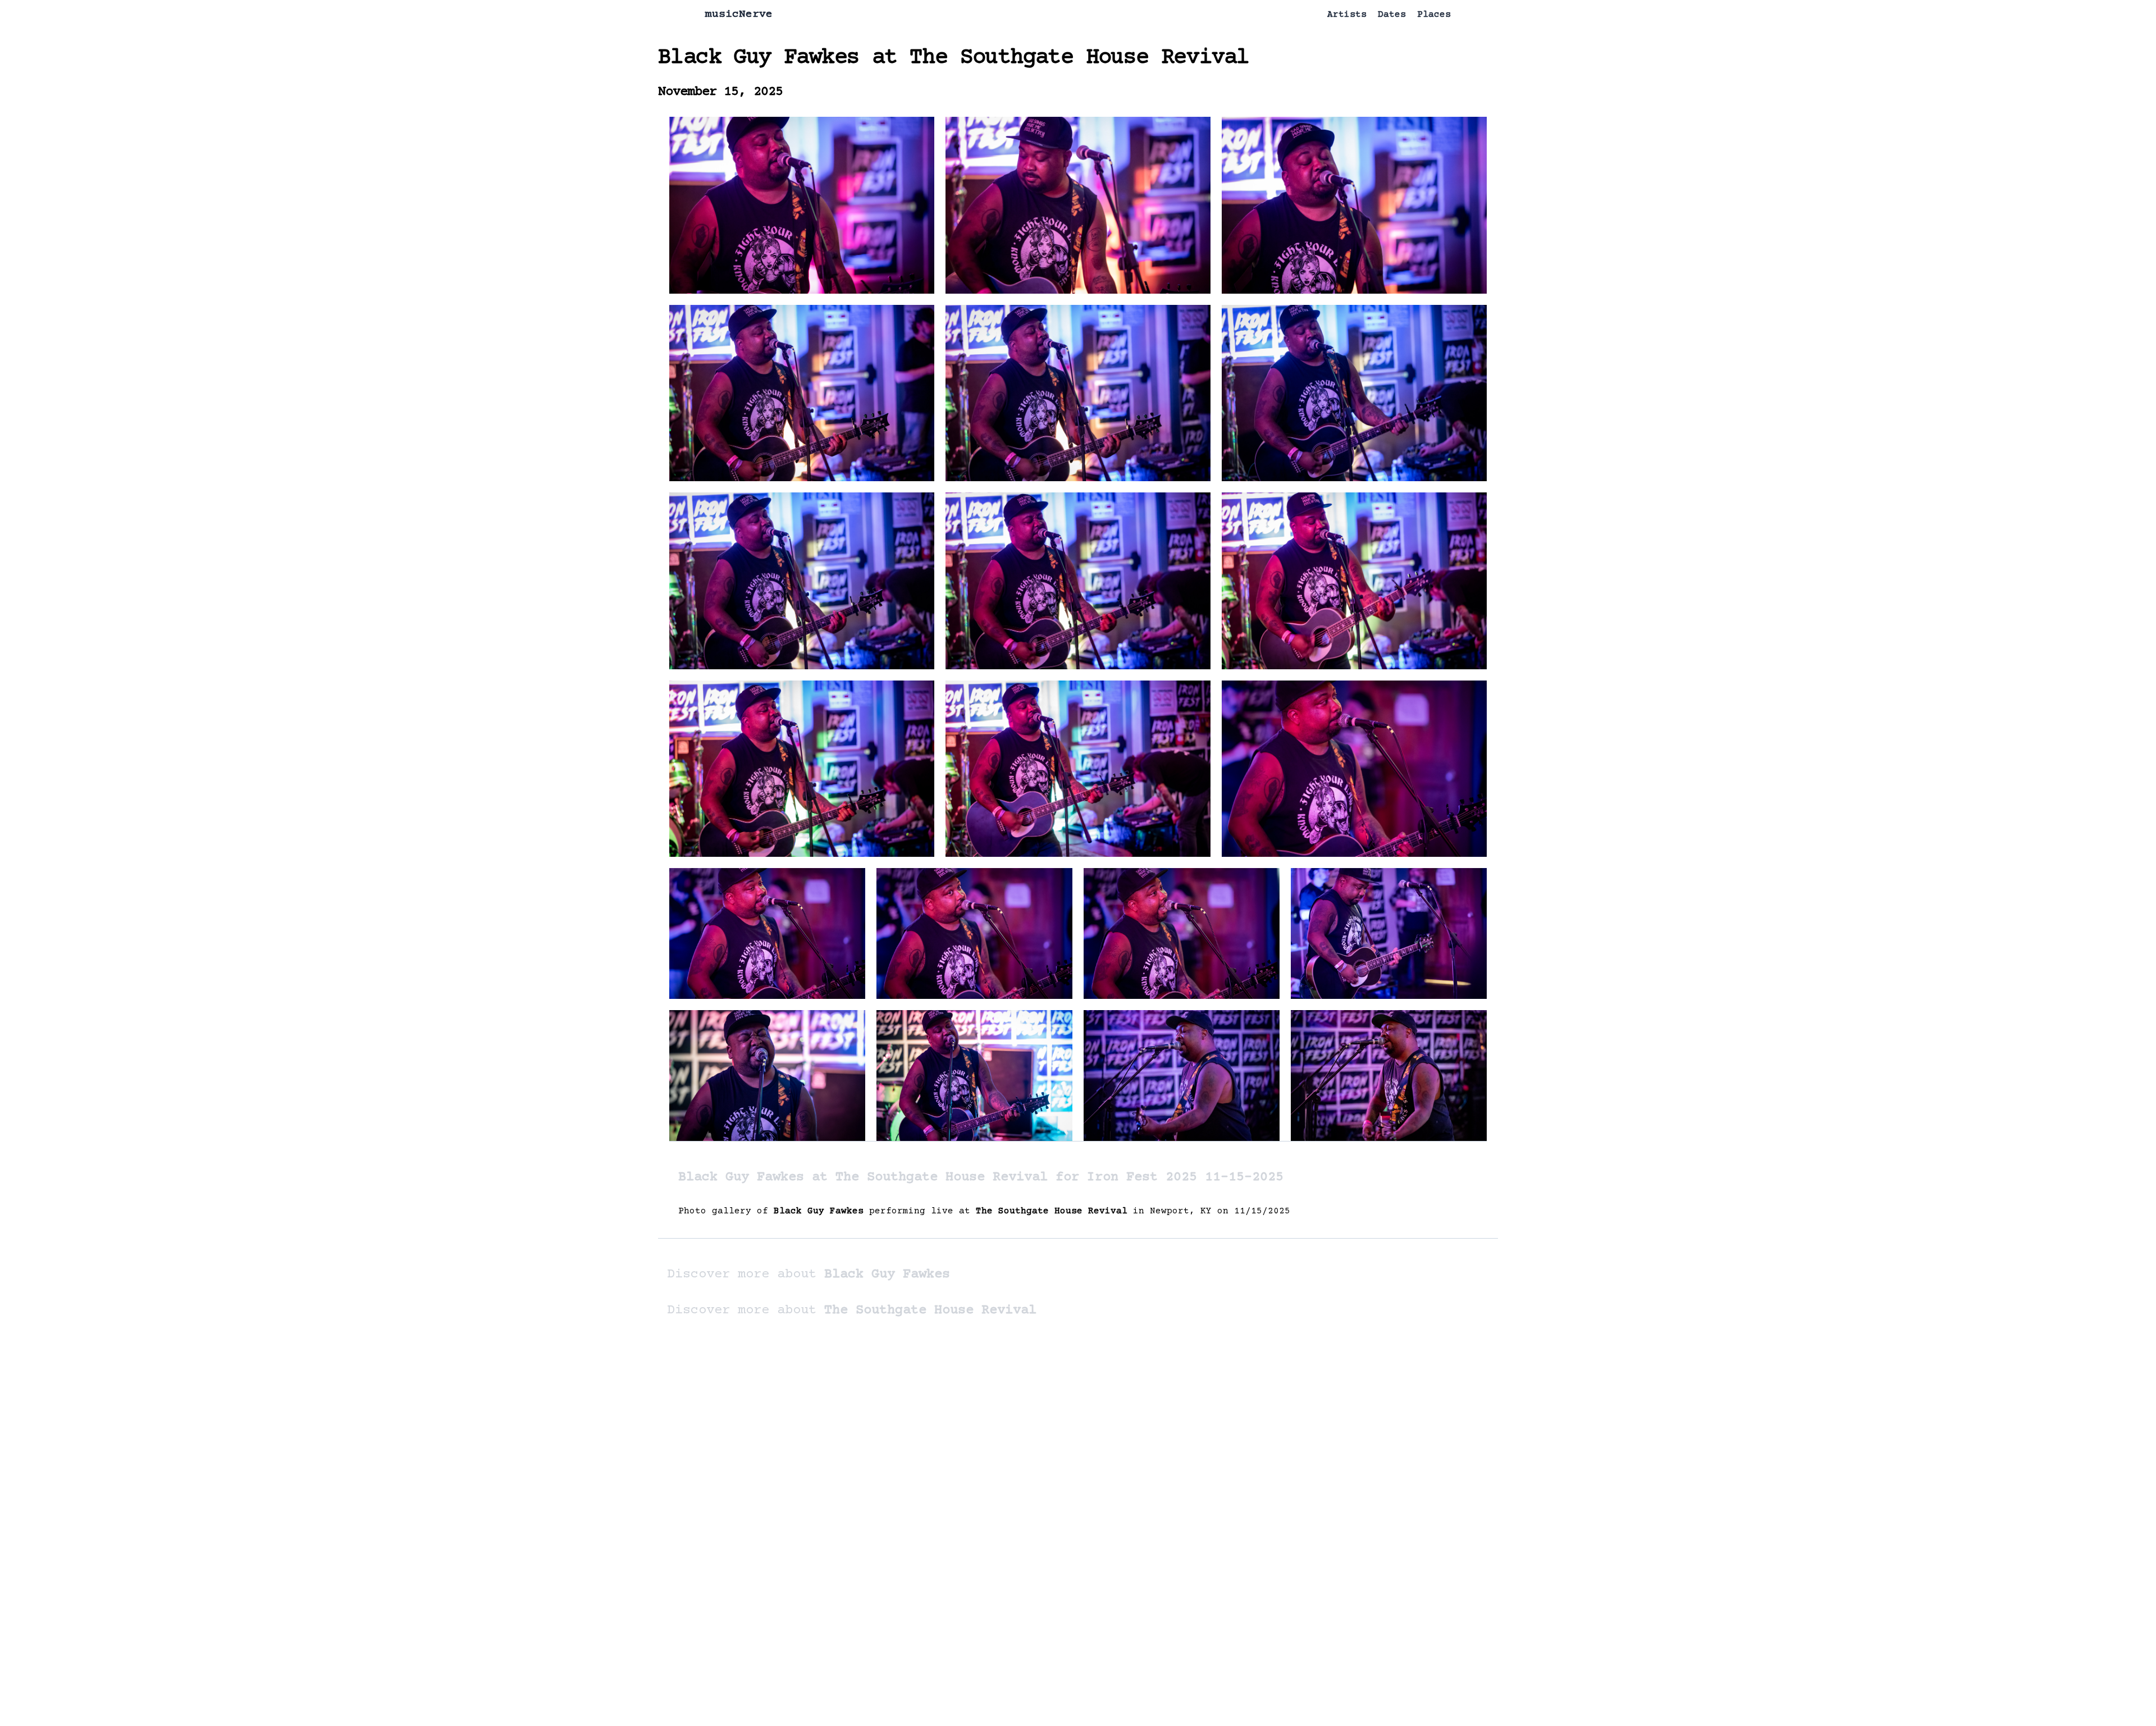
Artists (1347, 15)
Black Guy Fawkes (759, 58)
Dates (1392, 15)
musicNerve (739, 14)
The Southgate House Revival (1079, 58)
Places (1434, 15)
